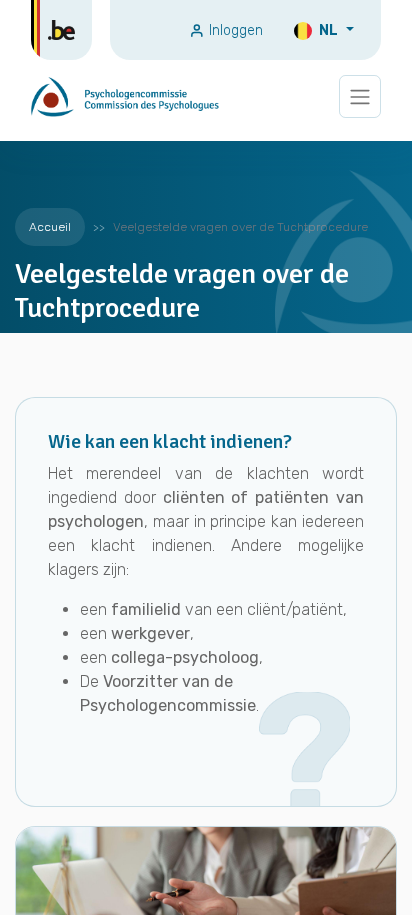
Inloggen (234, 30)
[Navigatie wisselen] (360, 96)
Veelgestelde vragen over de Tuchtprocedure (240, 227)
